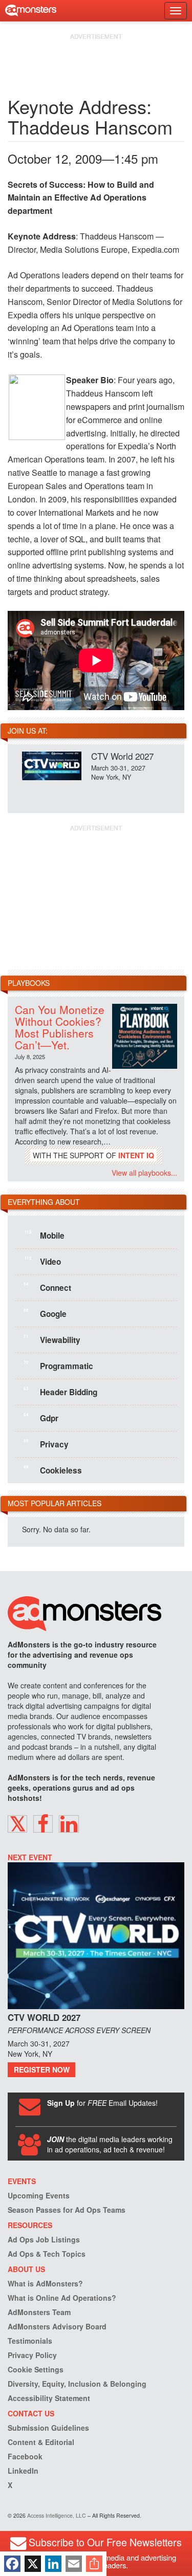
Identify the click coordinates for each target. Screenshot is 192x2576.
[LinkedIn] (53, 2564)
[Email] (74, 2564)
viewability (52, 1339)
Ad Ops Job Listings (44, 2239)
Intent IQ (136, 1155)
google (45, 1313)
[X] (33, 2564)
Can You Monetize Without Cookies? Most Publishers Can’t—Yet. (60, 1027)
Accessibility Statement (49, 2398)
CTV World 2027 (122, 756)
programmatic (58, 1366)
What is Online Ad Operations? (62, 2298)
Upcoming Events (39, 2195)
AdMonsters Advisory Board (57, 2326)
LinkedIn (23, 2471)
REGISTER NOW (42, 2069)
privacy (46, 1444)
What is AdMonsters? (45, 2283)
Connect (47, 1287)
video (43, 1261)
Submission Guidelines (48, 2428)
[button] (17, 1824)
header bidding (60, 1392)
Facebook (25, 2456)
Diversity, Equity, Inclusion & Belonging (77, 2384)
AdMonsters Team (39, 2312)
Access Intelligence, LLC (57, 2515)
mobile (45, 1235)
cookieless (53, 1470)
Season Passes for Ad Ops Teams (67, 2210)
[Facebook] (12, 2564)
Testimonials (30, 2341)
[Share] (94, 2564)
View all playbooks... (144, 1173)
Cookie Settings (36, 2369)
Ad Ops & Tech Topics (47, 2254)
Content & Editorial (41, 2442)
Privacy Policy (32, 2355)
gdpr (41, 1418)
